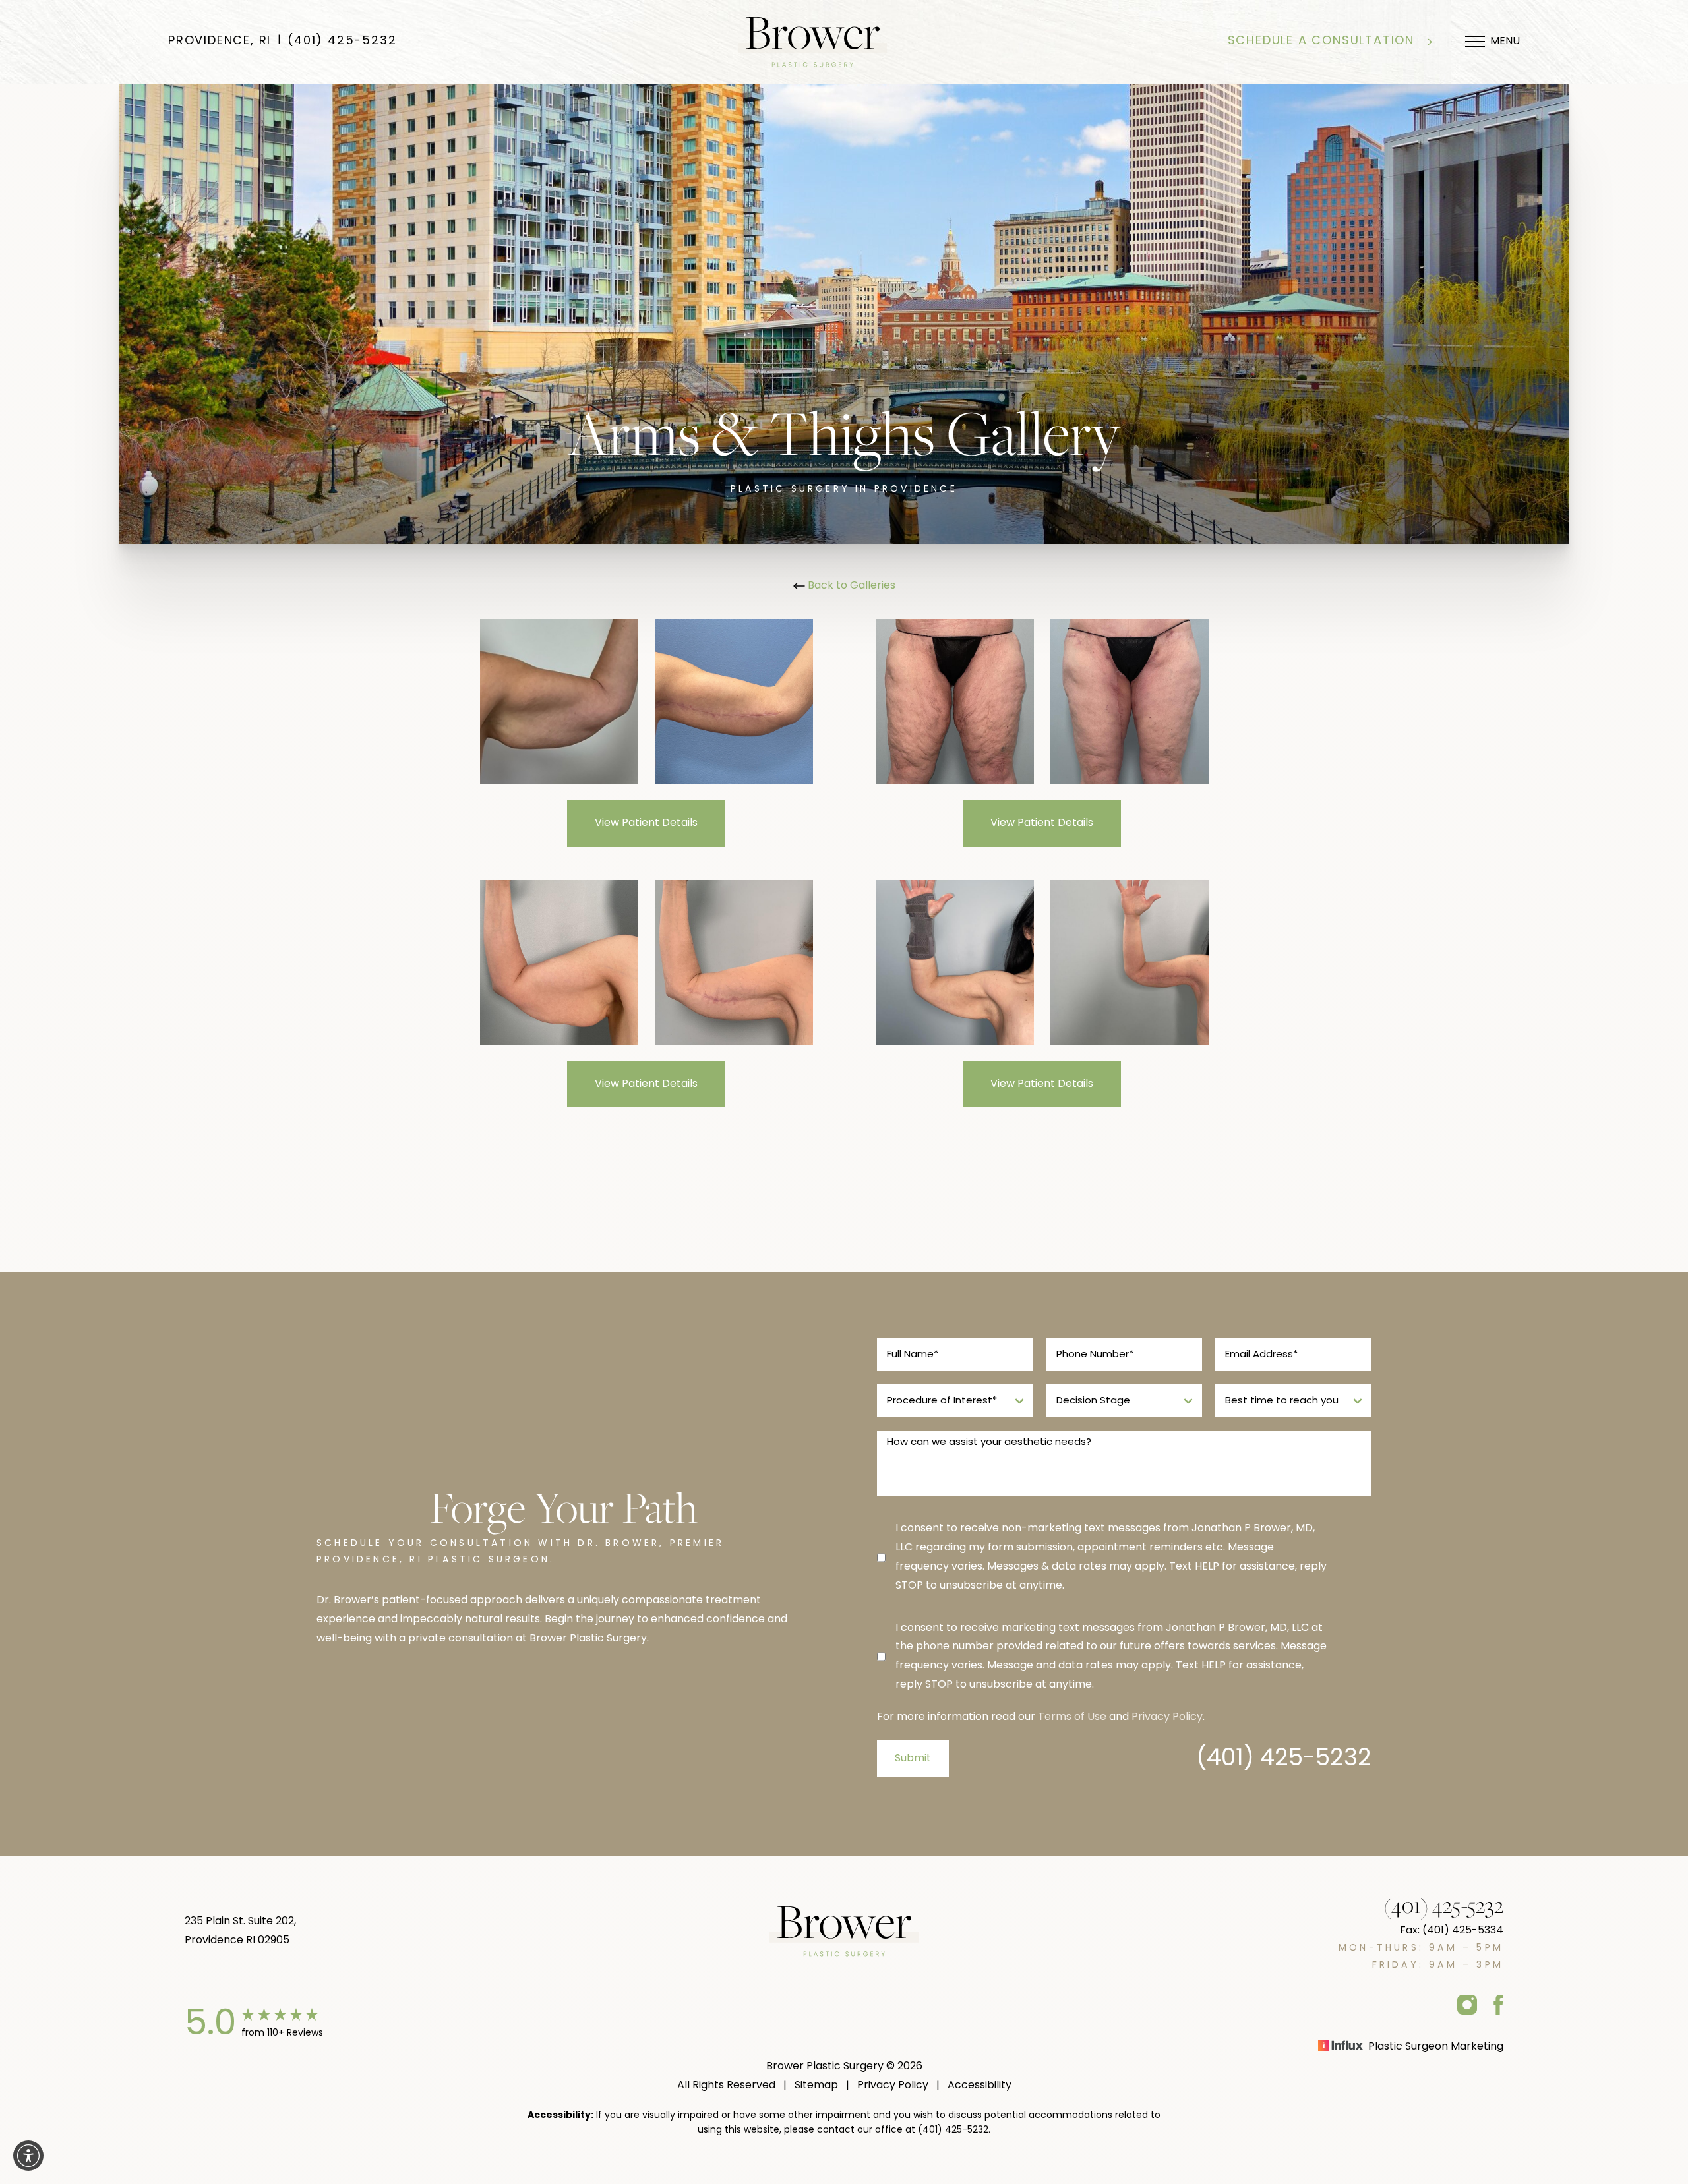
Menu (1505, 42)
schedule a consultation (1321, 42)
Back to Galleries (850, 586)
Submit (913, 1759)
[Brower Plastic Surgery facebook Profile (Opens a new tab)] (1498, 2004)
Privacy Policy (1167, 1717)
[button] (28, 2156)
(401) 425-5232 (342, 42)
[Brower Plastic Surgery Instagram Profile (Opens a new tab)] (1467, 2004)
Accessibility (980, 2086)
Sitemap (816, 2086)
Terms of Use (1072, 1717)
